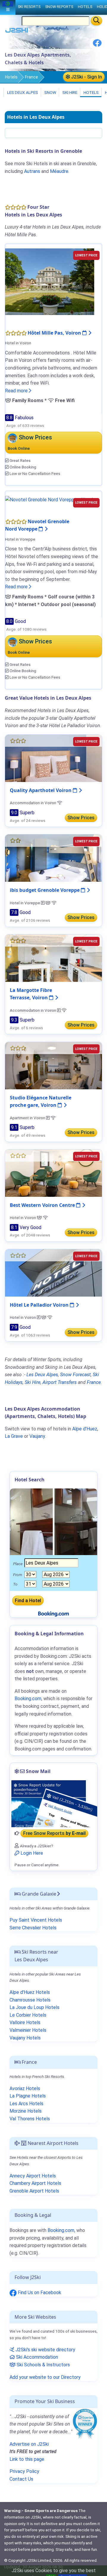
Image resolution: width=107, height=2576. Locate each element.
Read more (17, 391)
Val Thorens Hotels (30, 2119)
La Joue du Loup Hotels (34, 2007)
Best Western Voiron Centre (43, 1205)
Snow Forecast (75, 1375)
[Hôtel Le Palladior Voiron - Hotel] (53, 1272)
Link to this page (27, 2459)
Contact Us (21, 2479)
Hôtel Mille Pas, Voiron (55, 333)
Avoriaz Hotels (25, 2088)
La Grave (14, 1436)
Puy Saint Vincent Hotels (36, 1920)
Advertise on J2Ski (29, 2444)
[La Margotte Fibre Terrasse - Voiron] (53, 958)
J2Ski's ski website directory (45, 2350)
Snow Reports (59, 7)
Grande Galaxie (38, 1894)
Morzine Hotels (26, 2111)
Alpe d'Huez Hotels (30, 1992)
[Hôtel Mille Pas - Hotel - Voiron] (50, 281)
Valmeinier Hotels (28, 2030)
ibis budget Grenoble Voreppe (45, 890)
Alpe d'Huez (85, 1429)
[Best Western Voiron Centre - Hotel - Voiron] (53, 1173)
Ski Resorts (29, 7)
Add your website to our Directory (45, 2377)
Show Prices (81, 818)
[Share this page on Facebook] (97, 45)
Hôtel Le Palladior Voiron (40, 1305)
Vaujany (37, 1436)
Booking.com (61, 2230)
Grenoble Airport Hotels (34, 2191)
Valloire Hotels (25, 2022)
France (32, 77)
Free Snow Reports (54, 1833)
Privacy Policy (24, 2471)
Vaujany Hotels (25, 2038)
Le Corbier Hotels (28, 2015)
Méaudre (59, 171)
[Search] (96, 21)
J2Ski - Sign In (86, 77)
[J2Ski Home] (17, 32)
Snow (50, 92)
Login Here (31, 1853)
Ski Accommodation (36, 2357)
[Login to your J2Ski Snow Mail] (53, 1803)
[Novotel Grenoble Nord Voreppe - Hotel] (49, 499)
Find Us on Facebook (39, 2292)
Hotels (11, 77)
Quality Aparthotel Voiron (41, 790)
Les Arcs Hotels (26, 2104)
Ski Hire (70, 92)
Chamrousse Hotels (30, 2000)
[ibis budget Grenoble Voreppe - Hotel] (53, 858)
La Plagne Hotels (28, 2096)
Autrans (32, 171)
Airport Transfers (60, 1382)
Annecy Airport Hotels (33, 2176)
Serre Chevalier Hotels (33, 1928)
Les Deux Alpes (22, 92)
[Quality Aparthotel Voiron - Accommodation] (53, 758)
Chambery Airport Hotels (35, 2183)
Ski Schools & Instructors (43, 2365)
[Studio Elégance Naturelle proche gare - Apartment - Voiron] (53, 1065)
